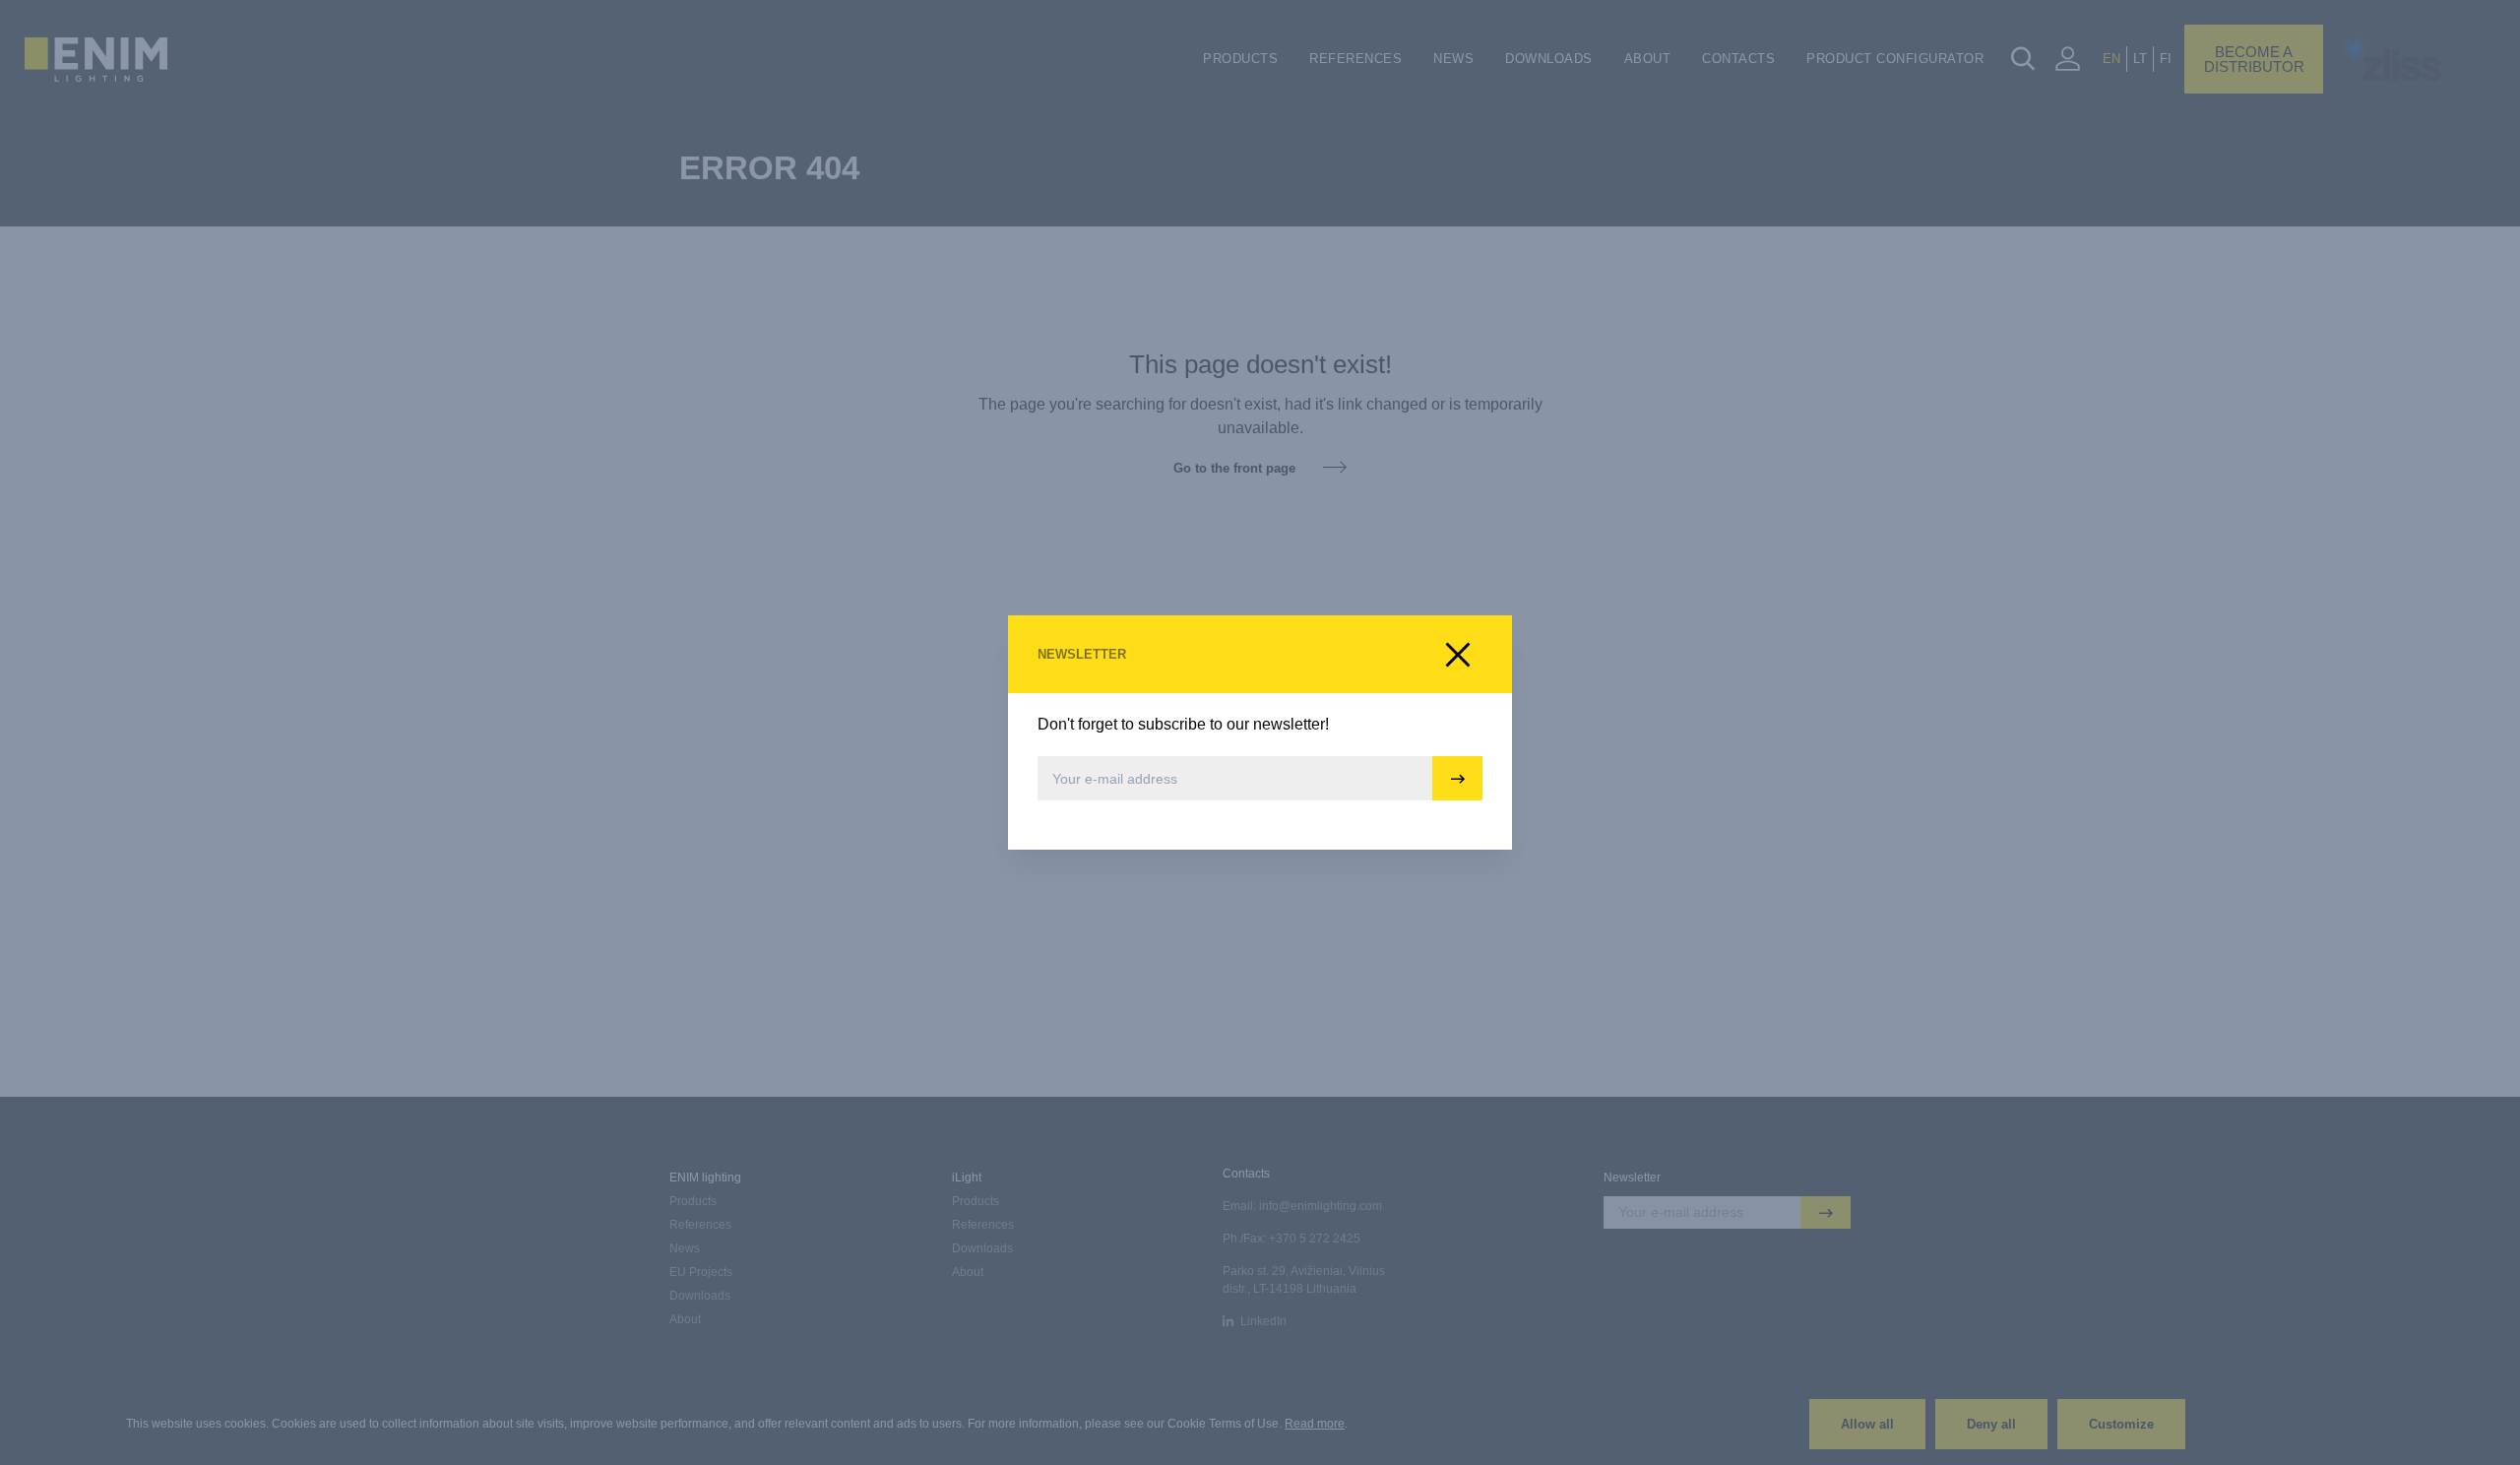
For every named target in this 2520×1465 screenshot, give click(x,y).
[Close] (1458, 655)
